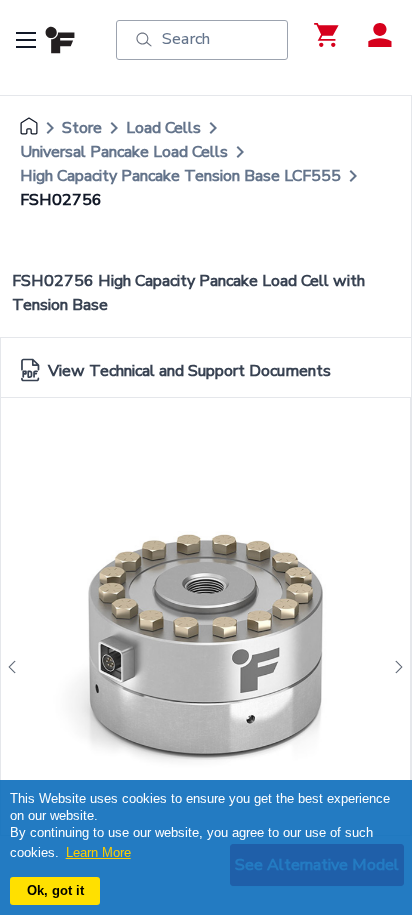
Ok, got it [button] (55, 890)
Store (82, 128)
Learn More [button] (98, 852)
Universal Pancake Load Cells (124, 152)
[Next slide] (393, 667)
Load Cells (163, 128)
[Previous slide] (18, 667)
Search (186, 39)
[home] (29, 128)
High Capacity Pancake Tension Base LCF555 (180, 176)
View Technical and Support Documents (189, 371)
